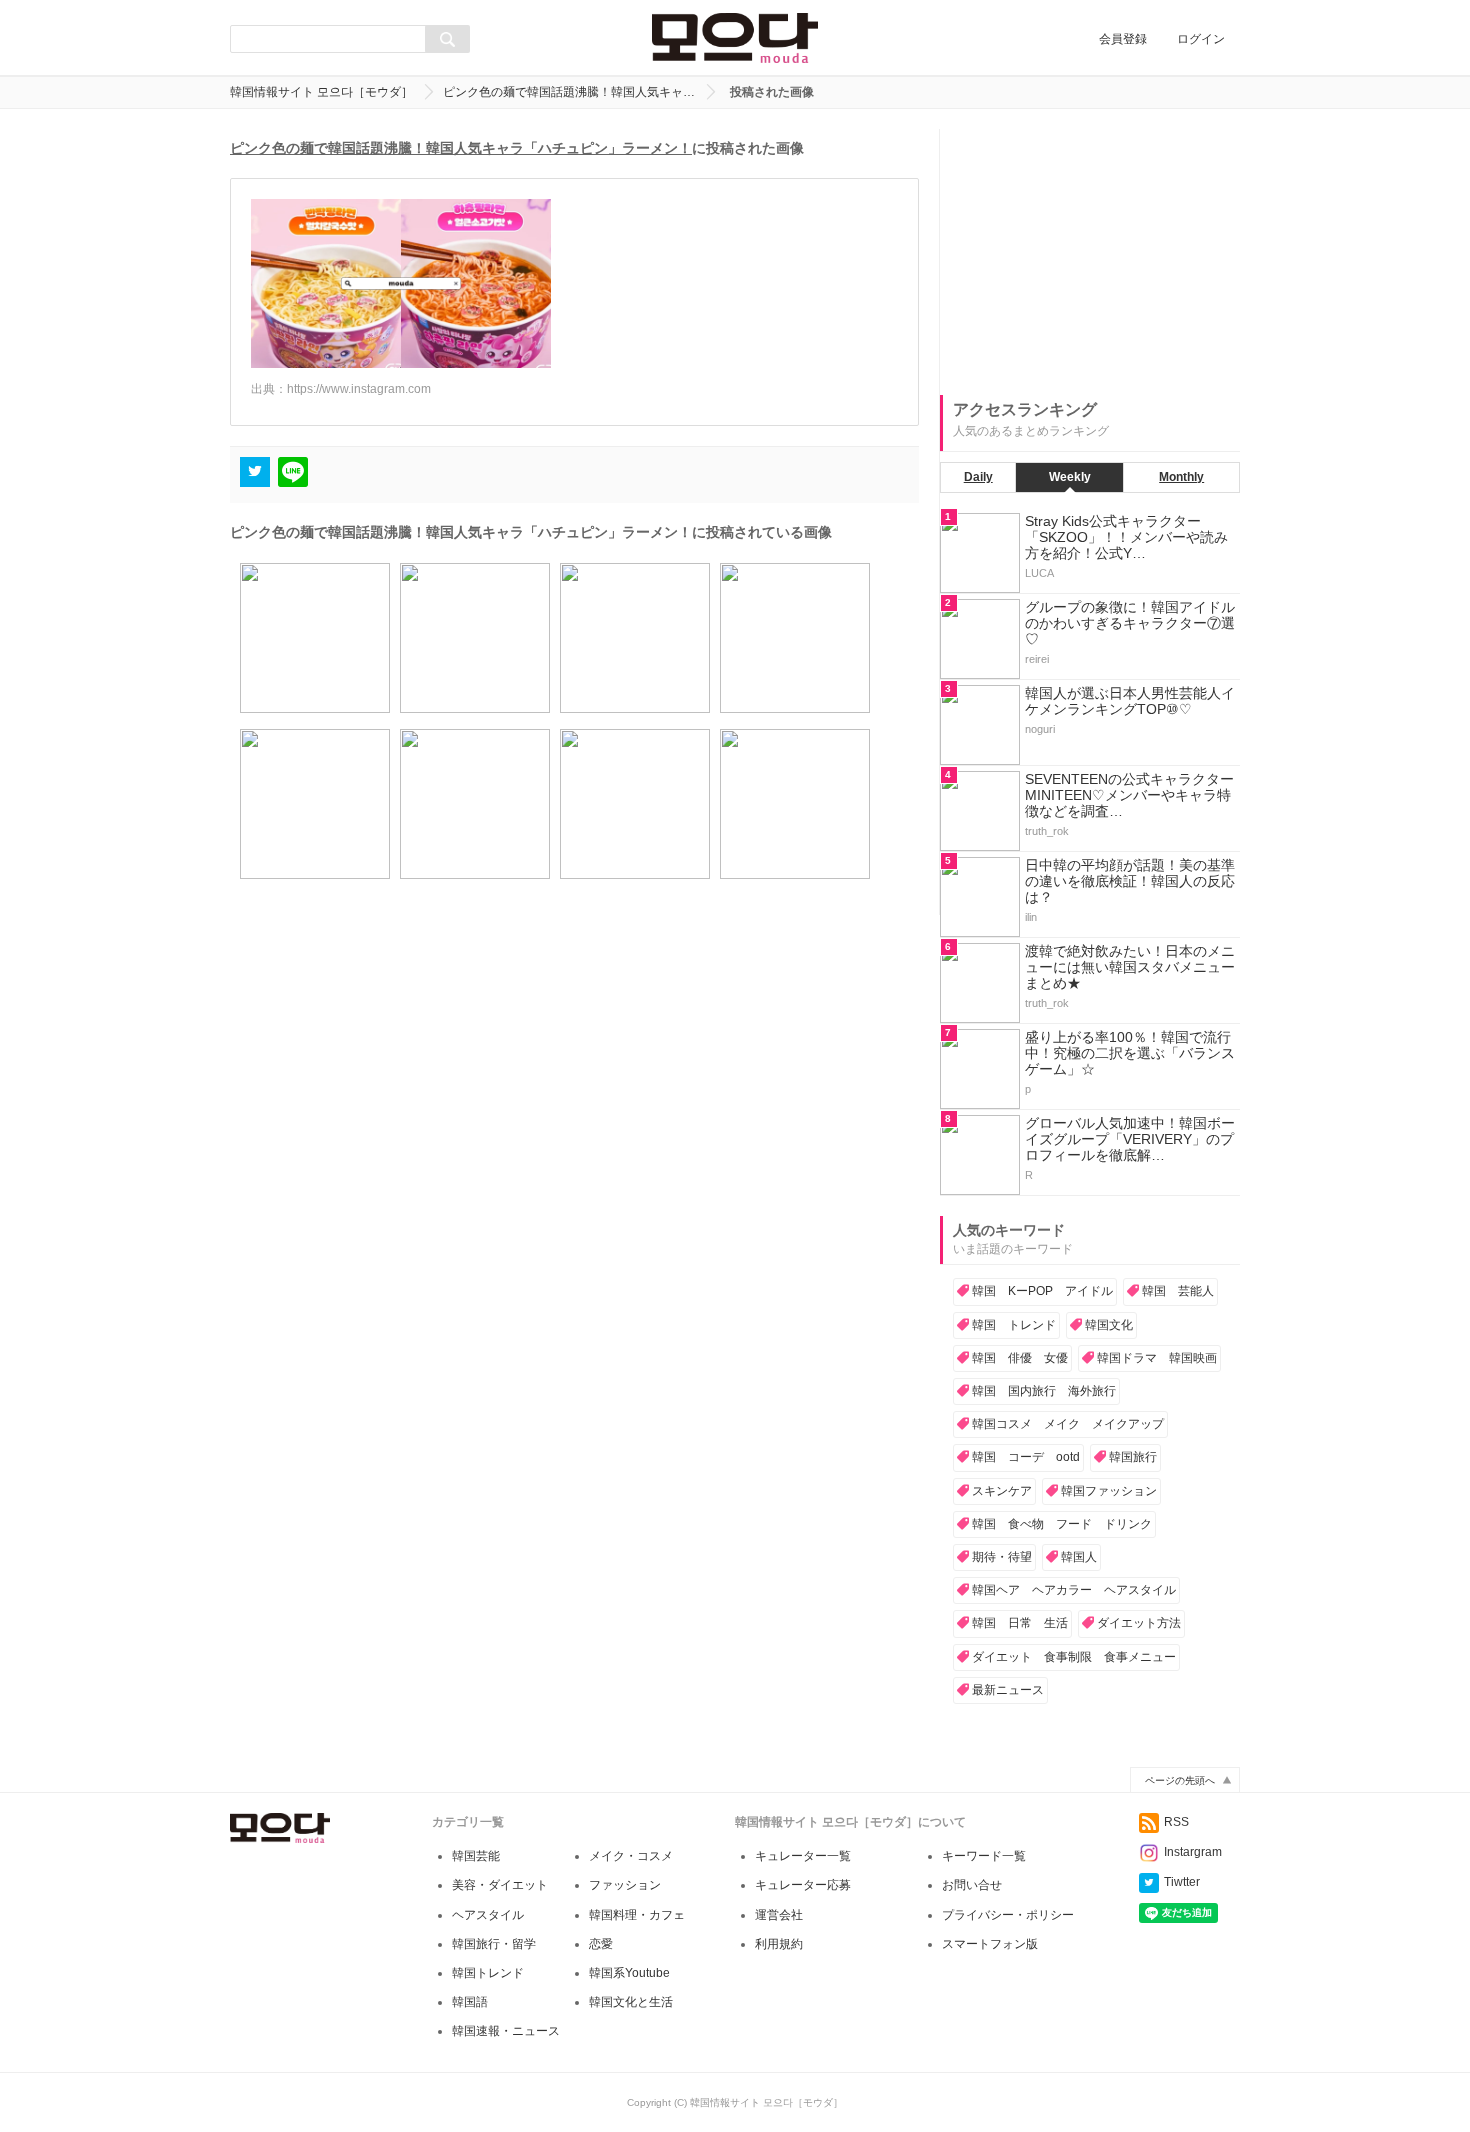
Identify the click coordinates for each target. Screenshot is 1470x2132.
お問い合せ (972, 1885)
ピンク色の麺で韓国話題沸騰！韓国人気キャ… (569, 92)
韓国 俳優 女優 (1020, 1358)
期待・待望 (1002, 1557)
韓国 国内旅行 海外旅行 (1044, 1391)
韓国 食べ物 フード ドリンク (1062, 1524)
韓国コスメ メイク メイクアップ (1068, 1424)
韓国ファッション (1109, 1491)
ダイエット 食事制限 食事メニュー (1074, 1657)
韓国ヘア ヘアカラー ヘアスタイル (1074, 1590)
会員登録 (1123, 39)
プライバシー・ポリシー (1008, 1915)
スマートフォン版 (990, 1944)
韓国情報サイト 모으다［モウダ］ (321, 92)
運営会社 (779, 1915)
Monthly (1181, 477)
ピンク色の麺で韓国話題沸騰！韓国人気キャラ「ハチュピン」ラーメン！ (461, 148)
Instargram (1193, 1852)
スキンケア (1002, 1491)
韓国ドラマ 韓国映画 (1157, 1358)
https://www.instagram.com (359, 389)
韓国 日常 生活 (1020, 1623)
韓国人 (1079, 1557)
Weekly (1070, 477)
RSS (1176, 1822)
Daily (978, 477)
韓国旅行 (1133, 1457)
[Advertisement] (1090, 254)
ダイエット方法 (1139, 1623)
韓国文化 (1109, 1325)
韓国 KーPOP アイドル (1042, 1291)
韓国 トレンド (1014, 1325)
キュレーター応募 (803, 1885)
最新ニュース (1008, 1690)
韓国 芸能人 (1178, 1291)
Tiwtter (1182, 1882)
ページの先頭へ (1180, 1780)
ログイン (1201, 39)
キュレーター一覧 (803, 1856)
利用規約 (779, 1944)
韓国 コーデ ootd (1026, 1457)
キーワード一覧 (984, 1856)
